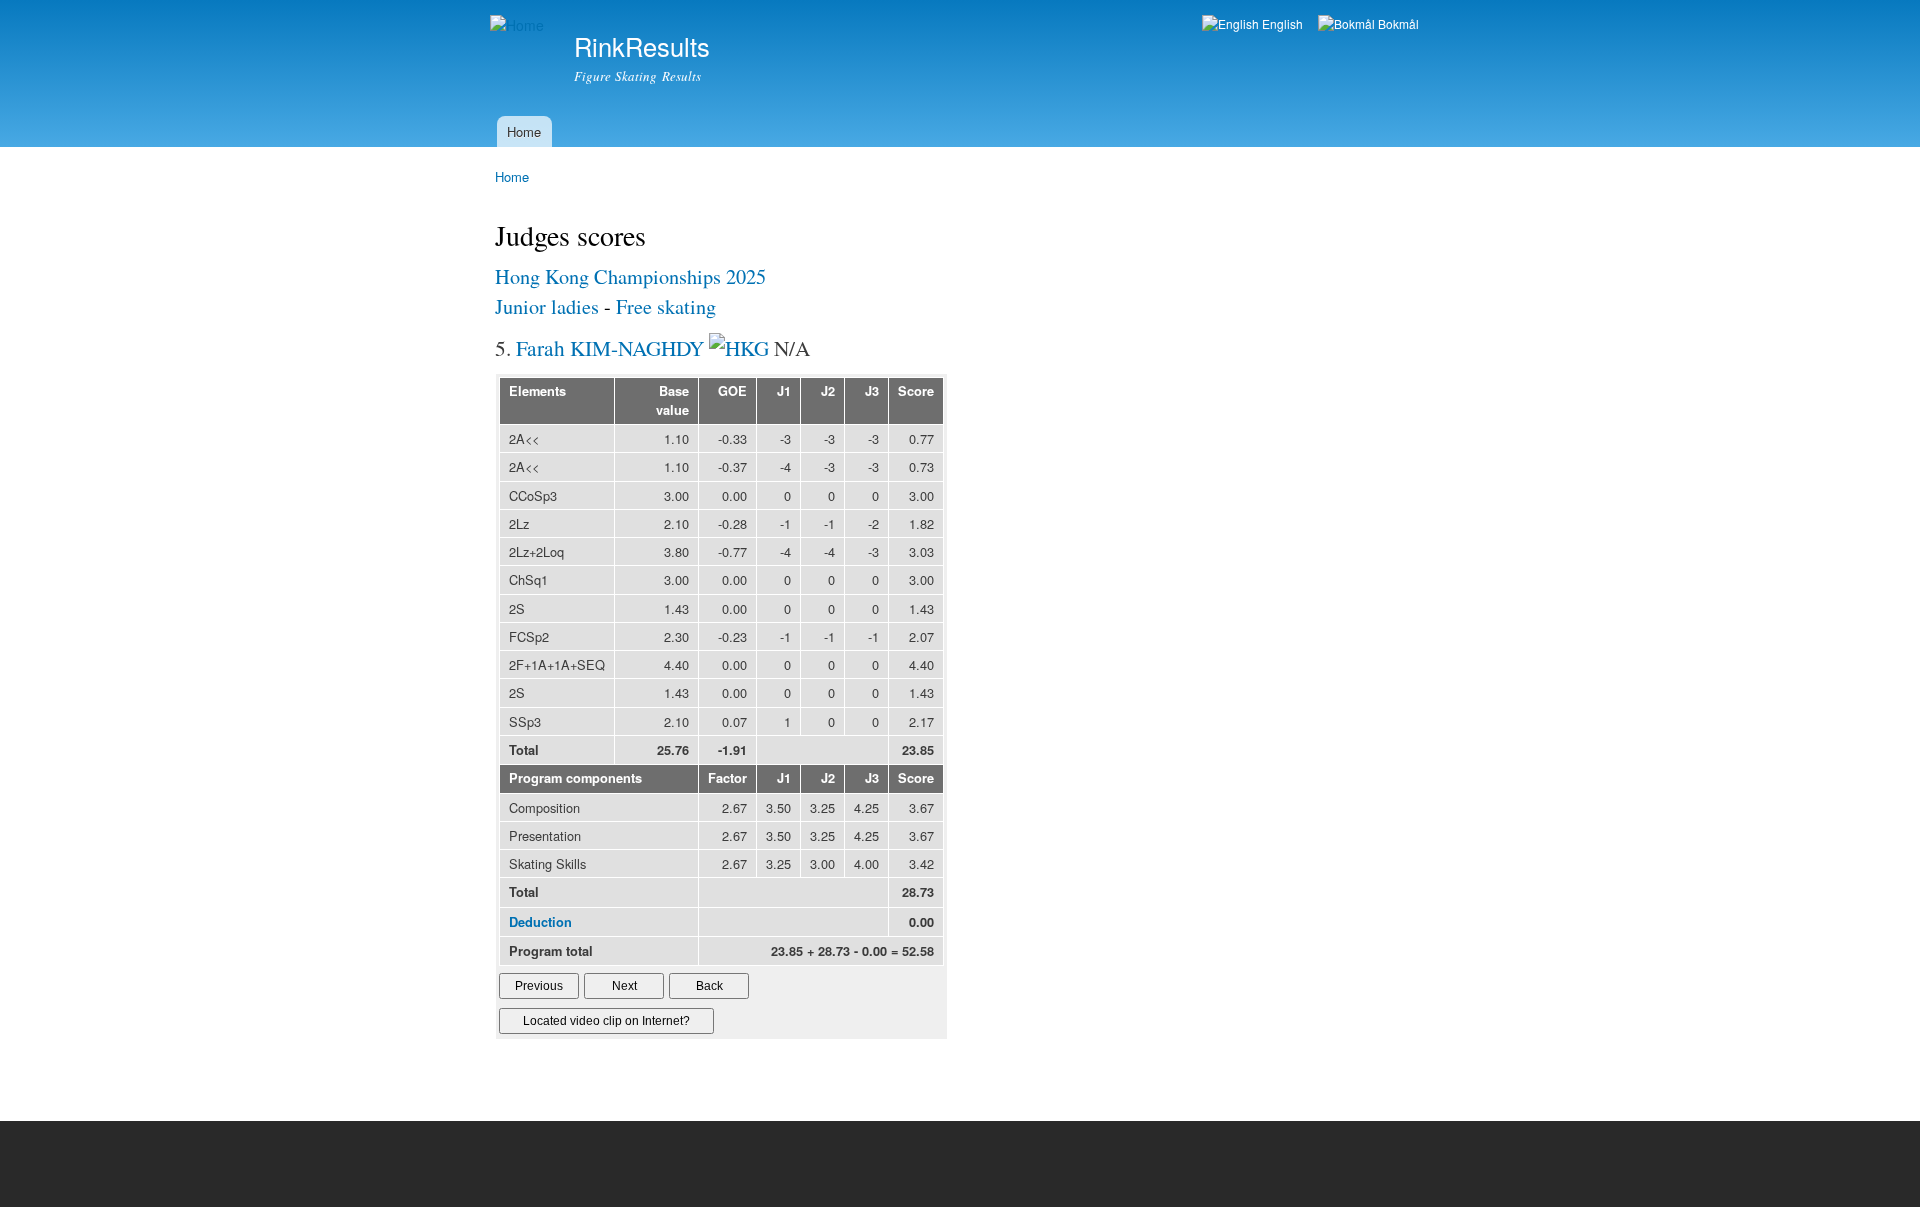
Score (916, 391)
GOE (732, 391)
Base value (672, 400)
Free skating (666, 306)
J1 (784, 391)
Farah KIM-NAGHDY (610, 347)
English (1281, 23)
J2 (828, 391)
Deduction (540, 922)
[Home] (519, 25)
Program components (575, 778)
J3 (872, 391)
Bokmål (1397, 23)
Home (524, 131)
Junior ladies (547, 306)
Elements (537, 391)
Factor (727, 778)
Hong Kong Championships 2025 (630, 276)
